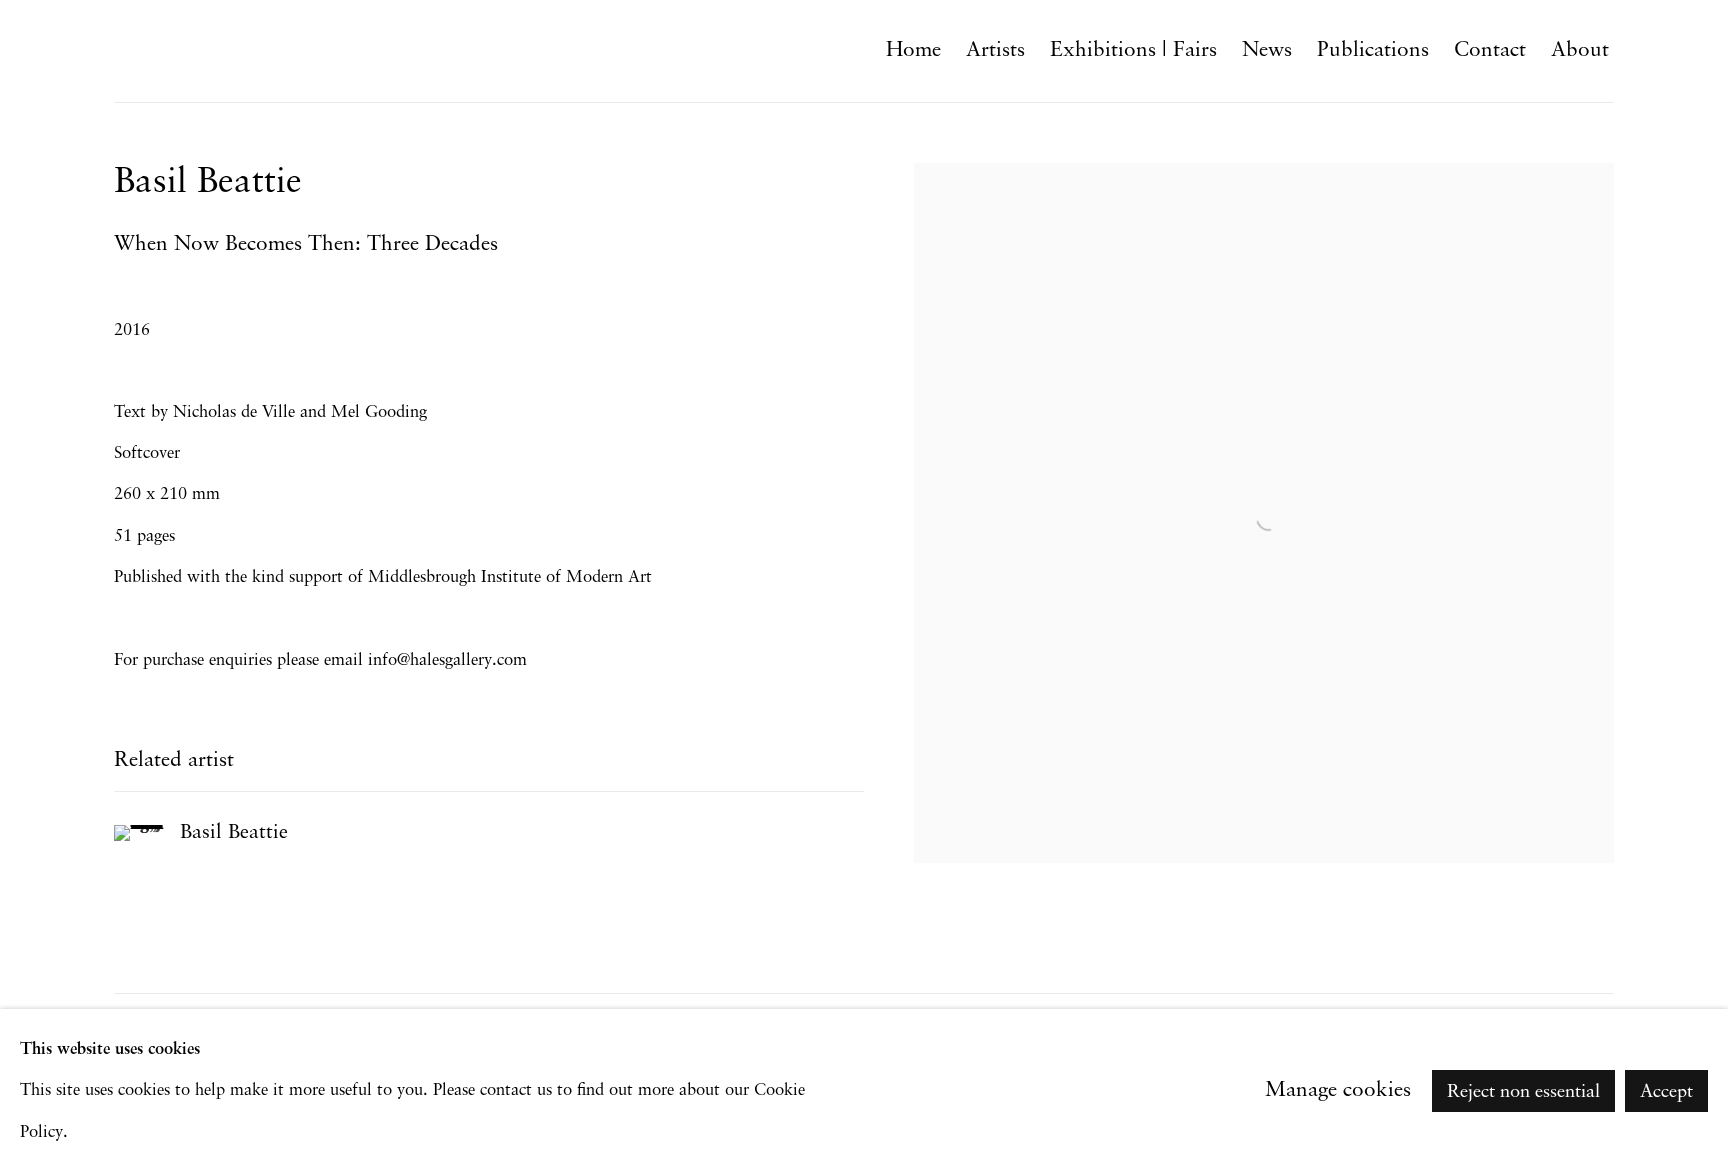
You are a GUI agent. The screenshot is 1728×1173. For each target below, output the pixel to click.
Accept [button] (1666, 1092)
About (1580, 50)
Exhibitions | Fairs (1133, 50)
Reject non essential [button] (1523, 1092)
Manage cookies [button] (1338, 1090)
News (1267, 50)
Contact (1490, 50)
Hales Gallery (204, 50)
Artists (995, 50)
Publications (1373, 50)
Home (913, 50)
